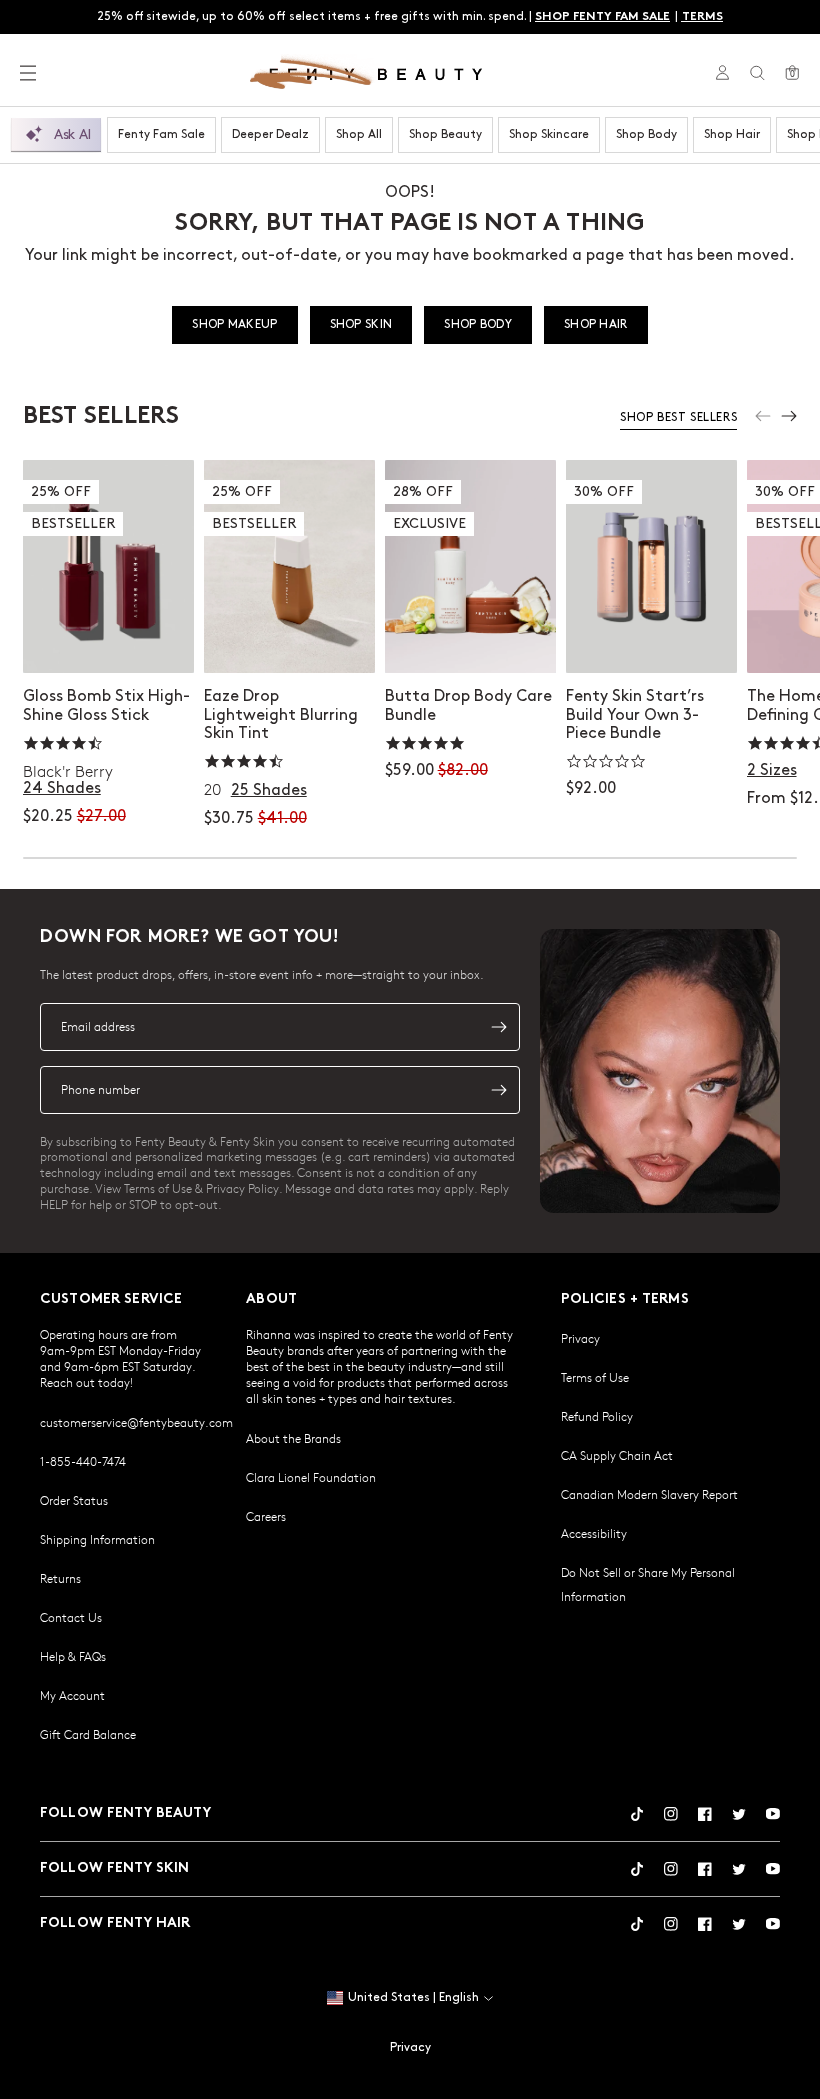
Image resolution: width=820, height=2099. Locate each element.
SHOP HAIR (596, 324)
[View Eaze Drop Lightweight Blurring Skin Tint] (289, 567)
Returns (60, 1578)
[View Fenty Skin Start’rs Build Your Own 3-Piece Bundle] (651, 567)
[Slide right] (789, 416)
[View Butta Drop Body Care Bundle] (470, 567)
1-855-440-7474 (83, 1461)
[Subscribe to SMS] (499, 1090)
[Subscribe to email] (499, 1027)
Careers (266, 1516)
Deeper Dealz (270, 134)
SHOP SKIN (361, 324)
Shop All (359, 134)
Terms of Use (595, 1377)
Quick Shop (108, 637)
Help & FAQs (73, 1656)
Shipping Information (97, 1539)
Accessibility (594, 1533)
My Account (72, 1695)
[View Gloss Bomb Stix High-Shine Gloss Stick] (108, 567)
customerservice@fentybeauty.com (136, 1422)
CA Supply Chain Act (617, 1455)
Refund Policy (597, 1416)
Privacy (580, 1338)
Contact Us (71, 1617)
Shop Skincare (549, 134)
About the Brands (293, 1438)
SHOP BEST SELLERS (678, 417)
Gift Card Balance (88, 1734)
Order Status (74, 1500)
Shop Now (469, 637)
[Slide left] (763, 416)
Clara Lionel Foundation (311, 1477)
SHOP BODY (478, 324)
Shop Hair (732, 134)
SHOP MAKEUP (234, 324)
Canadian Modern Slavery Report (649, 1494)
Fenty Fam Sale (161, 134)
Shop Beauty (445, 134)
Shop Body (646, 134)
